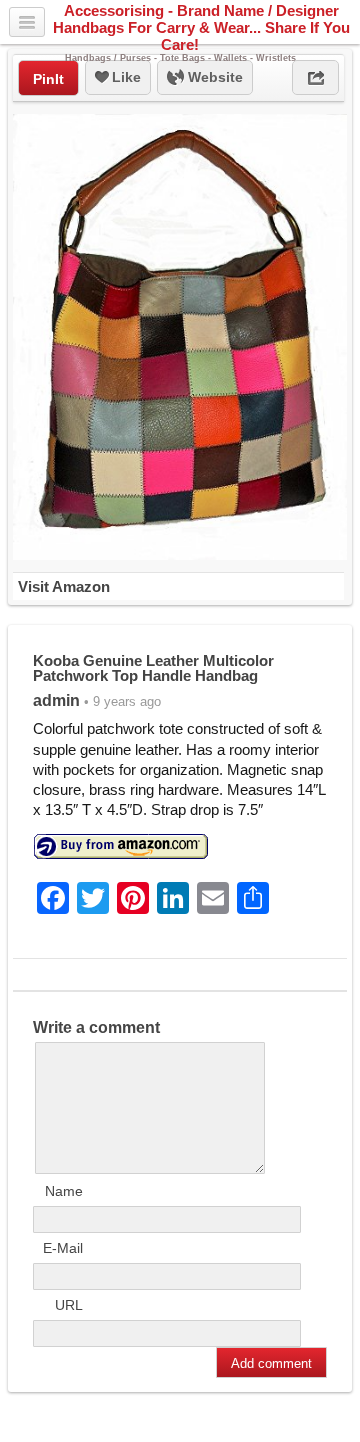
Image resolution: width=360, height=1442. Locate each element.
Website (213, 77)
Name (64, 1191)
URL (69, 1305)
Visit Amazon (64, 586)
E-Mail (63, 1248)
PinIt (48, 79)
